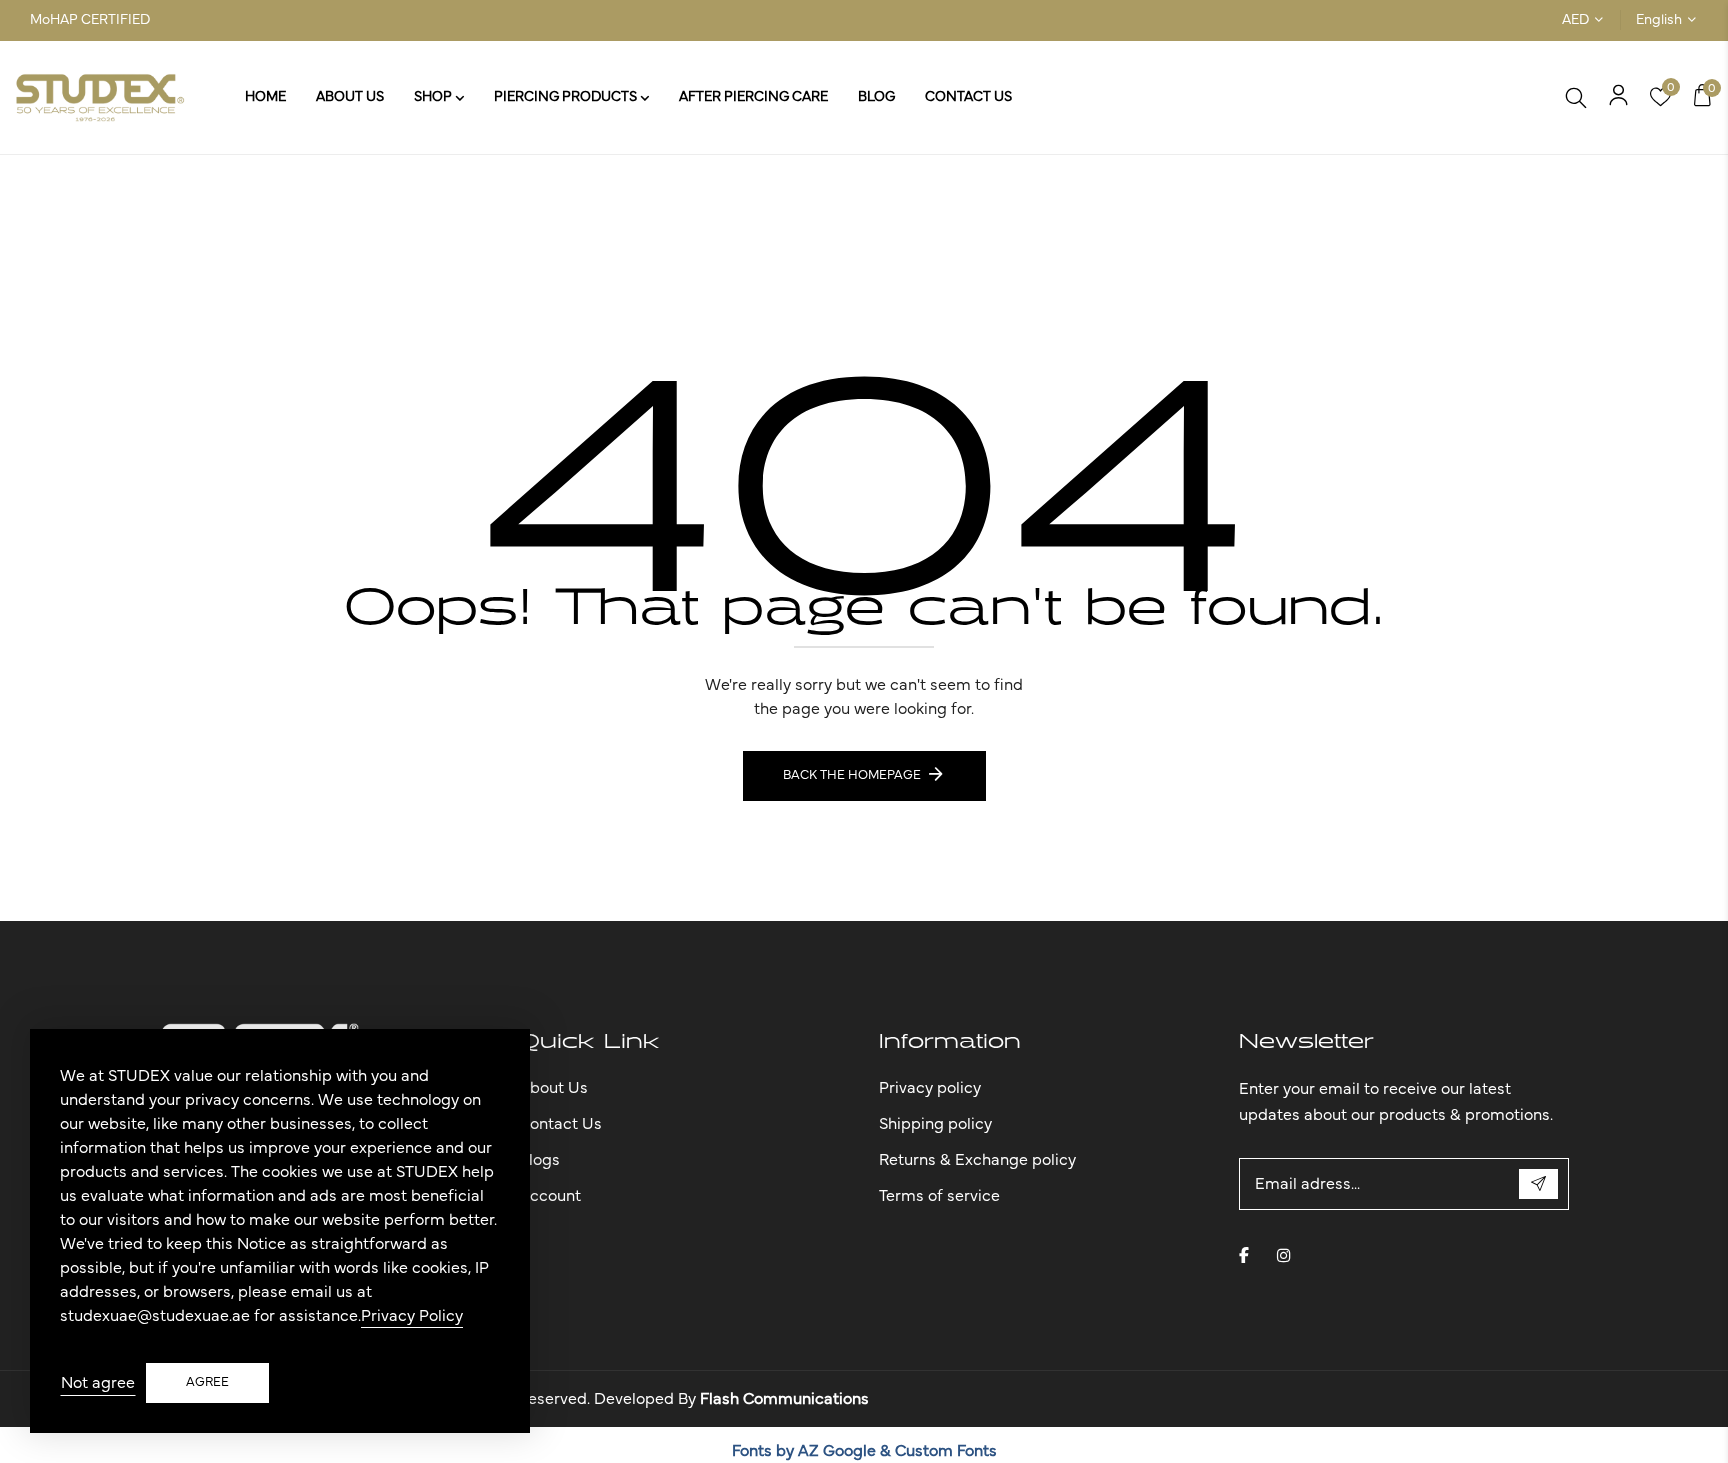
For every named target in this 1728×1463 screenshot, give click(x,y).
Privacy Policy (412, 1316)
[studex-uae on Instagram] (1284, 1255)
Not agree (98, 1383)
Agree (207, 1382)
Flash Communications (784, 1399)
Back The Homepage (852, 775)
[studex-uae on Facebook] (1244, 1255)
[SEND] (1538, 1184)
